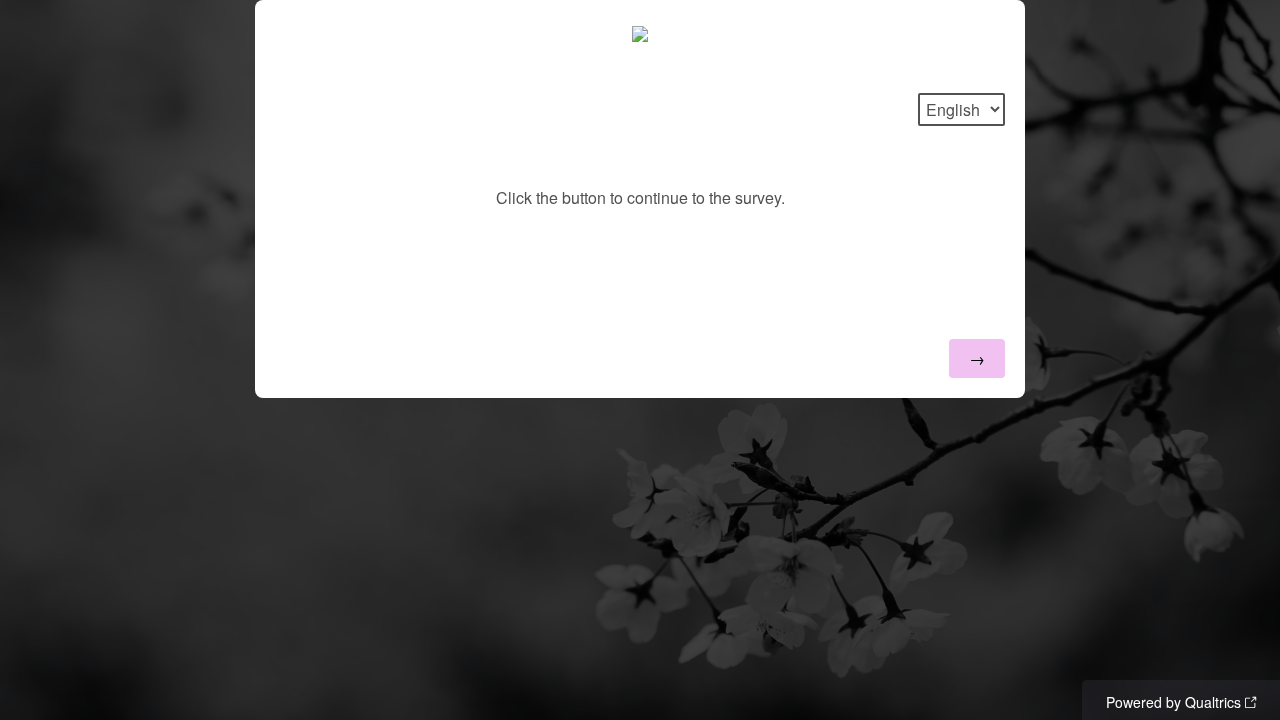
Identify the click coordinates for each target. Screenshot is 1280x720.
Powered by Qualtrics (1173, 702)
